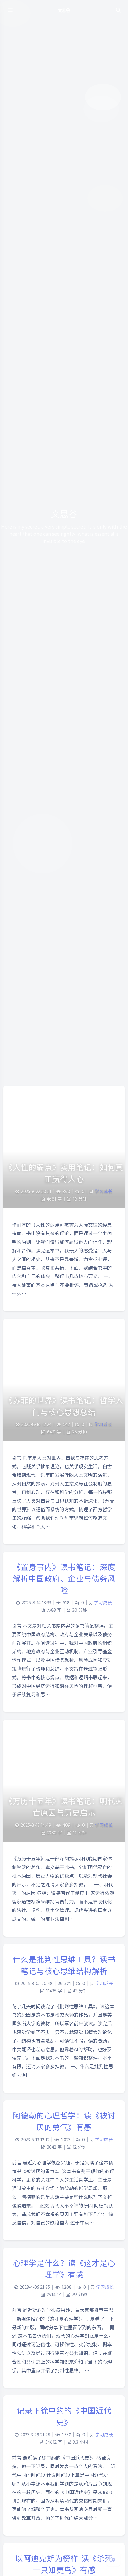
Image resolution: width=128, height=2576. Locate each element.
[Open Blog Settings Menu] (113, 2559)
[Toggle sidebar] (10, 10)
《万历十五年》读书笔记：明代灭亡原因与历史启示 (64, 1806)
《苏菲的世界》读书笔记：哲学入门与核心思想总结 (64, 1406)
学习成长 (104, 1191)
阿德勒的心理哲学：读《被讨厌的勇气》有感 (64, 2121)
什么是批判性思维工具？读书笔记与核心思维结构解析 (64, 1965)
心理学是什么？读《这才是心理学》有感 (64, 2268)
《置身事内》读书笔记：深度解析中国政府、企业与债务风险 (64, 1578)
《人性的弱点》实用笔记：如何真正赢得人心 (64, 1173)
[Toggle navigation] (118, 10)
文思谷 (64, 10)
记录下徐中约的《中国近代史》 (64, 2416)
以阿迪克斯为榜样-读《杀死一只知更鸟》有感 (64, 2564)
